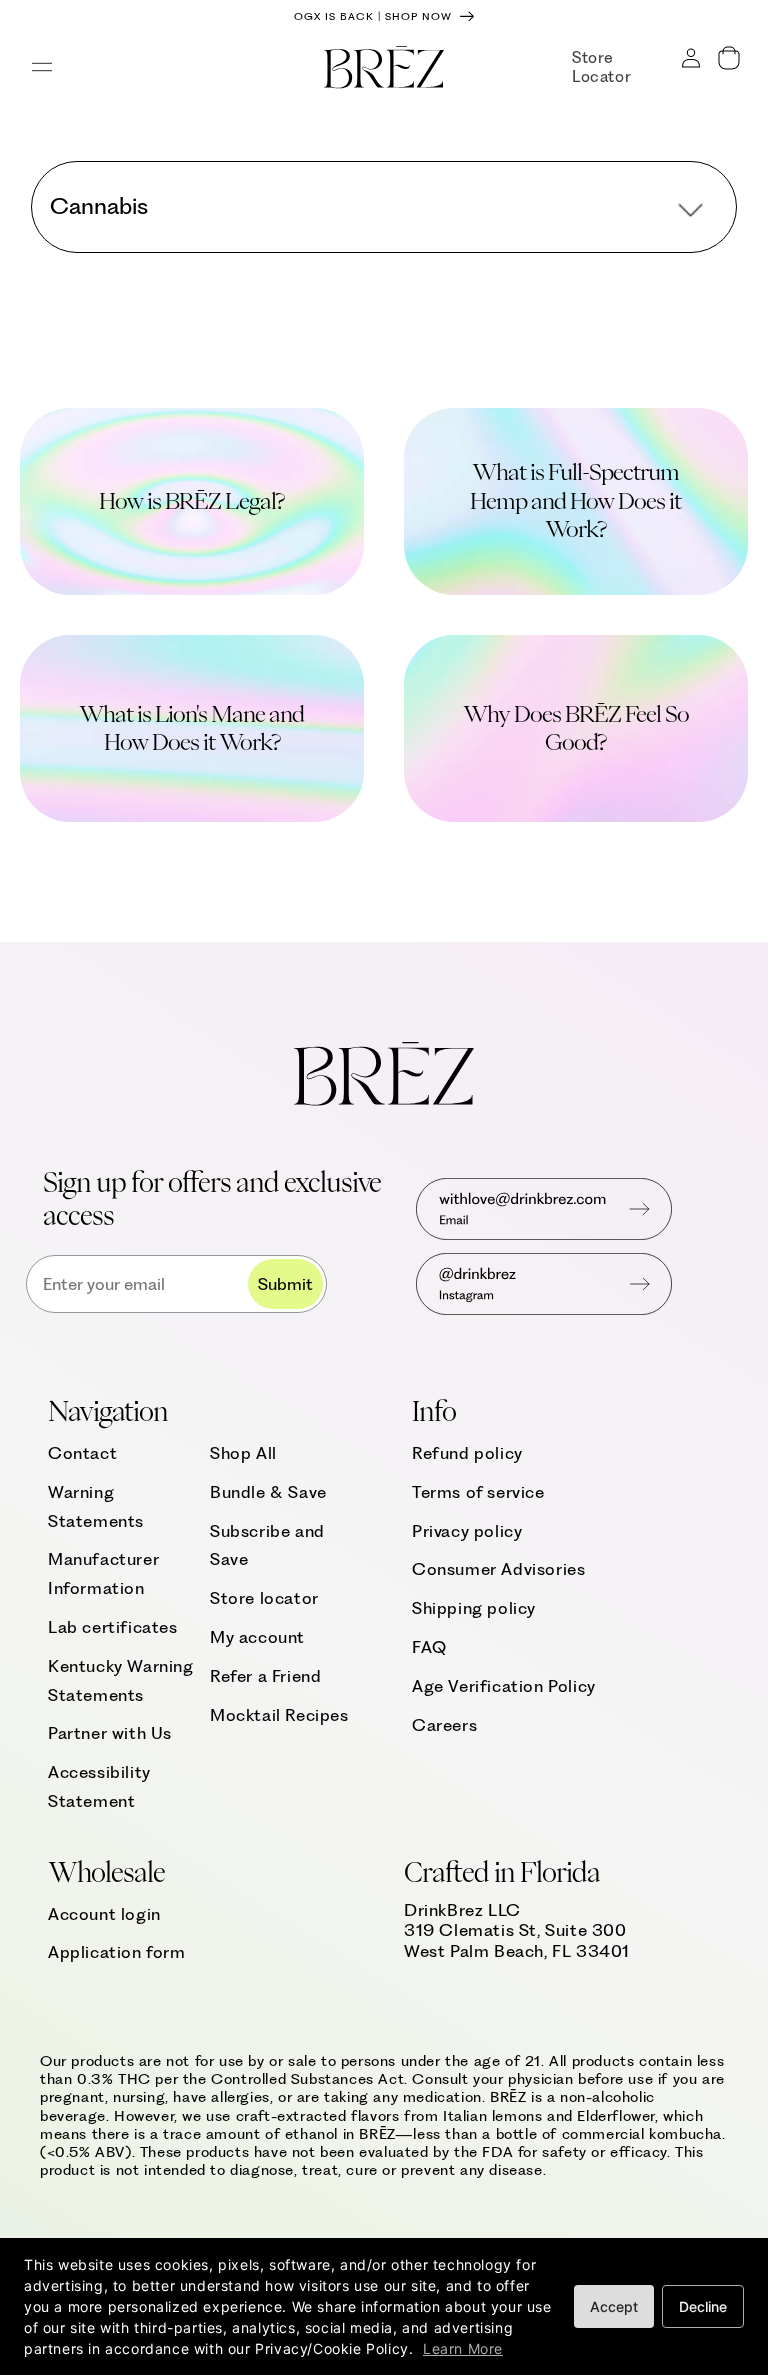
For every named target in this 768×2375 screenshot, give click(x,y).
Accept (614, 2306)
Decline (703, 2306)
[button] (42, 67)
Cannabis (99, 206)
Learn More (463, 2348)
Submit (285, 1284)
